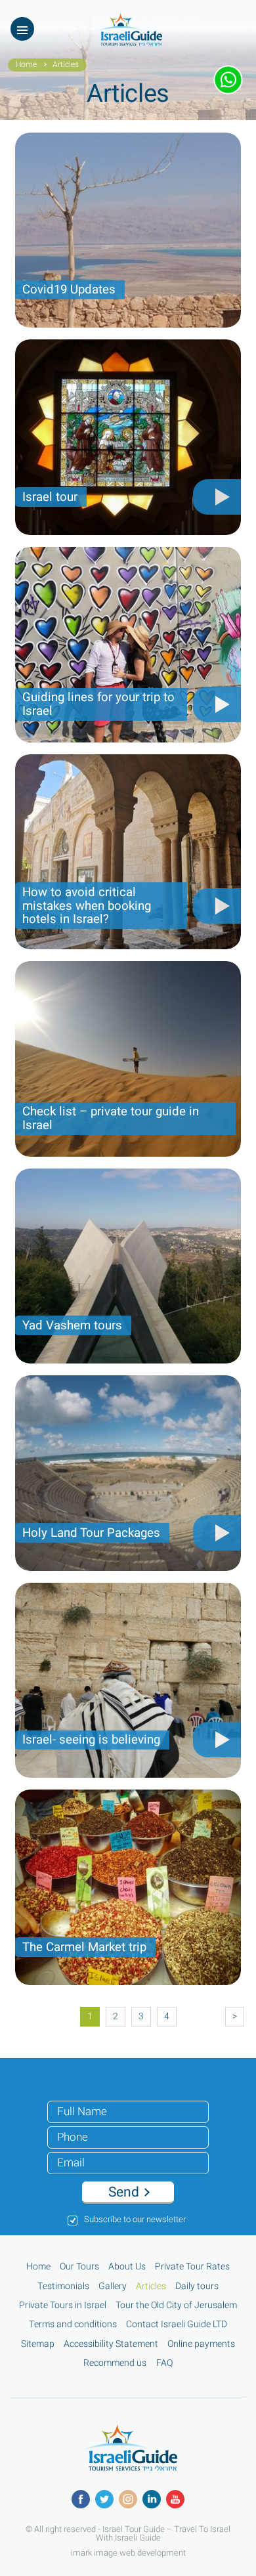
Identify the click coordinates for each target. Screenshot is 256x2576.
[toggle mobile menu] (22, 29)
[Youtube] (175, 2499)
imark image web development (128, 2552)
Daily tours (197, 2286)
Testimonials (63, 2286)
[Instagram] (128, 2499)
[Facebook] (81, 2499)
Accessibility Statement (111, 2344)
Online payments (201, 2344)
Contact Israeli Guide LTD (177, 2325)
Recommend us (115, 2363)
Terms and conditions (73, 2325)
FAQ (164, 2363)
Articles (151, 2286)
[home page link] (128, 42)
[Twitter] (104, 2499)
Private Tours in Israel (63, 2306)
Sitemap (38, 2344)
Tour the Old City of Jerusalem (176, 2306)
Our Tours (79, 2267)
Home (26, 65)
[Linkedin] (152, 2499)
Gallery (113, 2286)
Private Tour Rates (192, 2267)
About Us (127, 2267)
